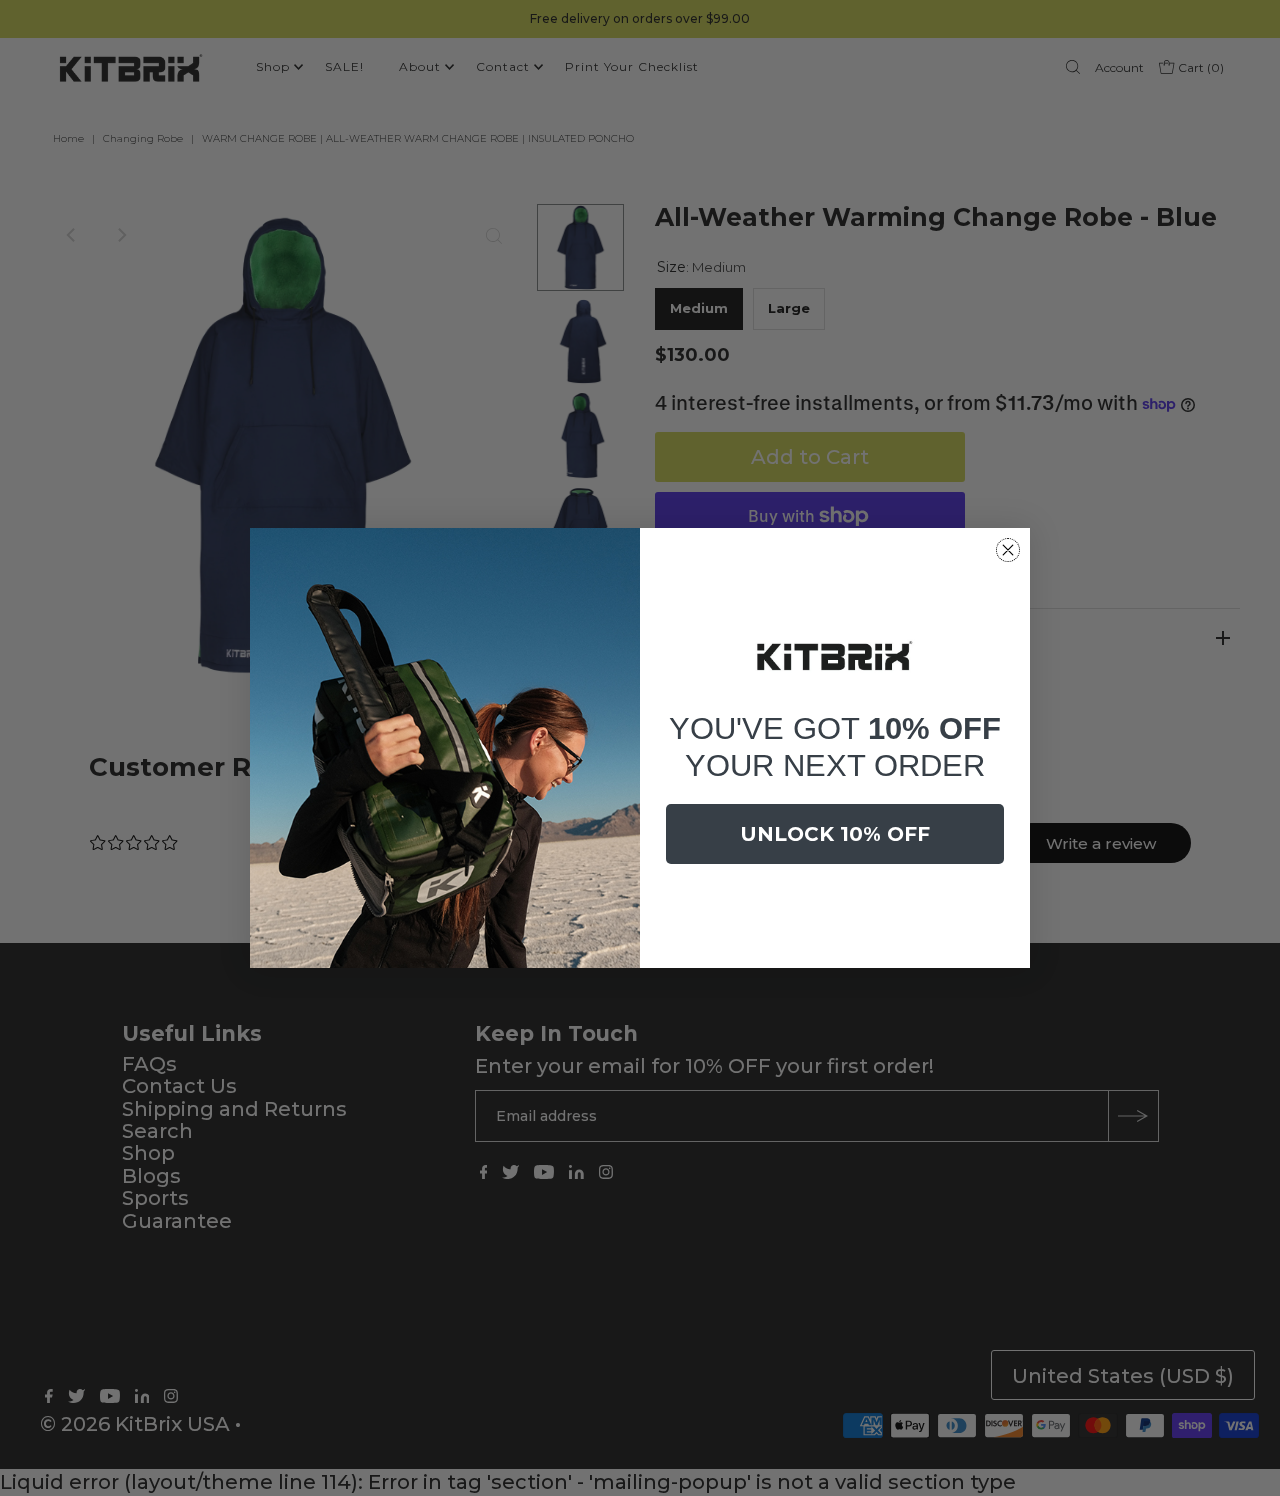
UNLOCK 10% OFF (835, 834)
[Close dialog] (1008, 550)
